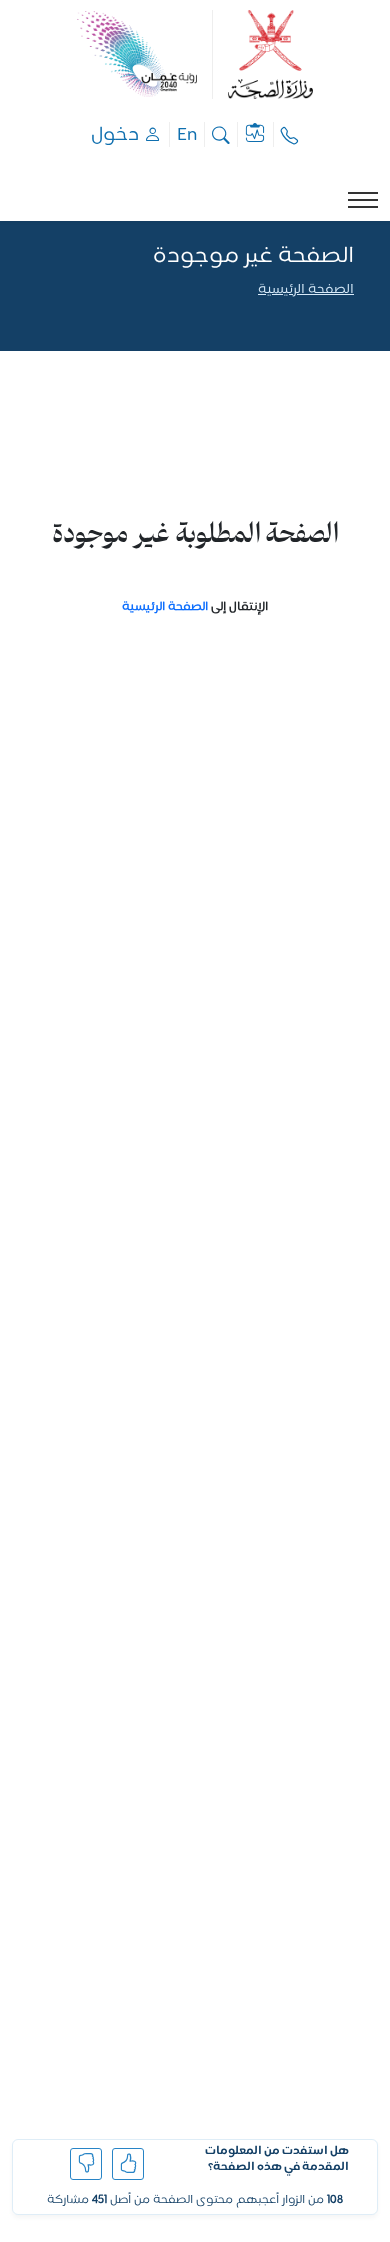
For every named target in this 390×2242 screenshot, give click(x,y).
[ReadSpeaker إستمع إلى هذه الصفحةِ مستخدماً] (352, 316)
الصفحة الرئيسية (306, 290)
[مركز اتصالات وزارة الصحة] (290, 134)
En (187, 134)
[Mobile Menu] (363, 200)
